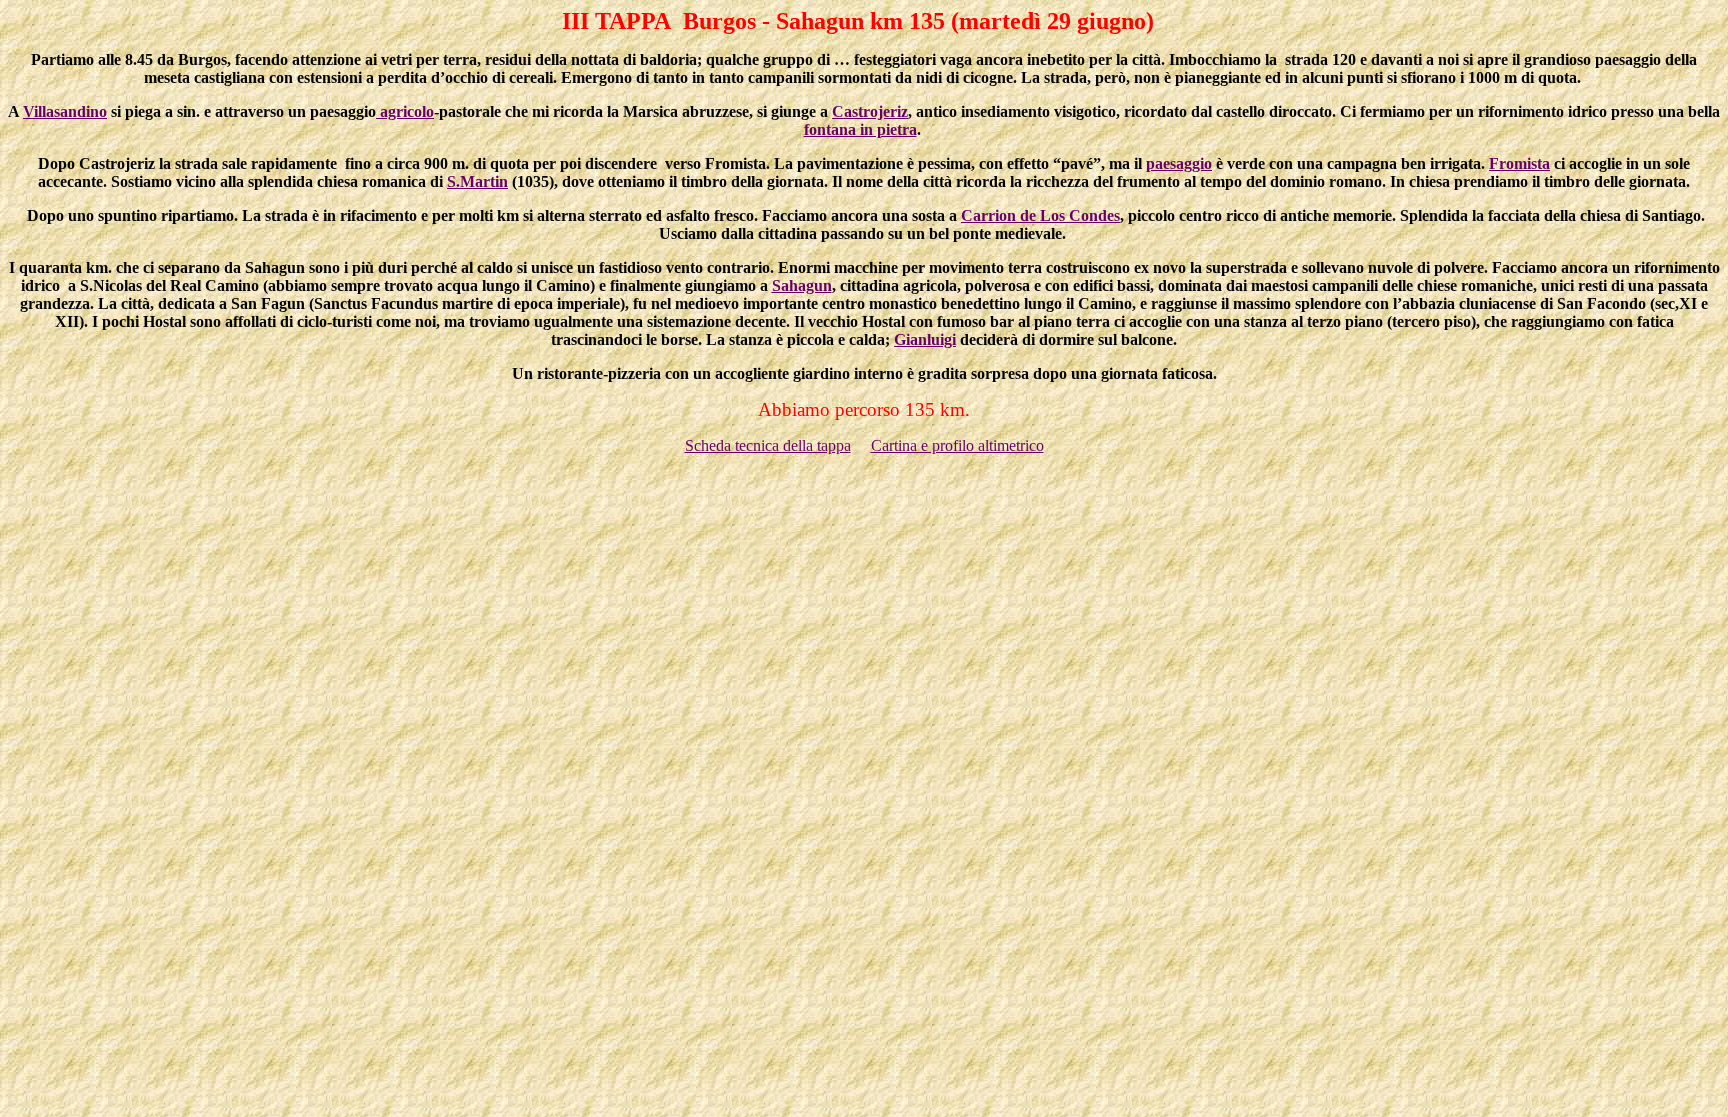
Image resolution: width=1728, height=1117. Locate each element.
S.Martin (477, 181)
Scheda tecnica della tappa (768, 445)
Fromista (1519, 163)
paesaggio (1179, 163)
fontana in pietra (860, 129)
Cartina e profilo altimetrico (957, 445)
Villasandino (65, 111)
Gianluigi (925, 339)
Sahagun (802, 285)
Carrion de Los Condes (1040, 215)
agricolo (405, 111)
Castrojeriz (870, 111)
